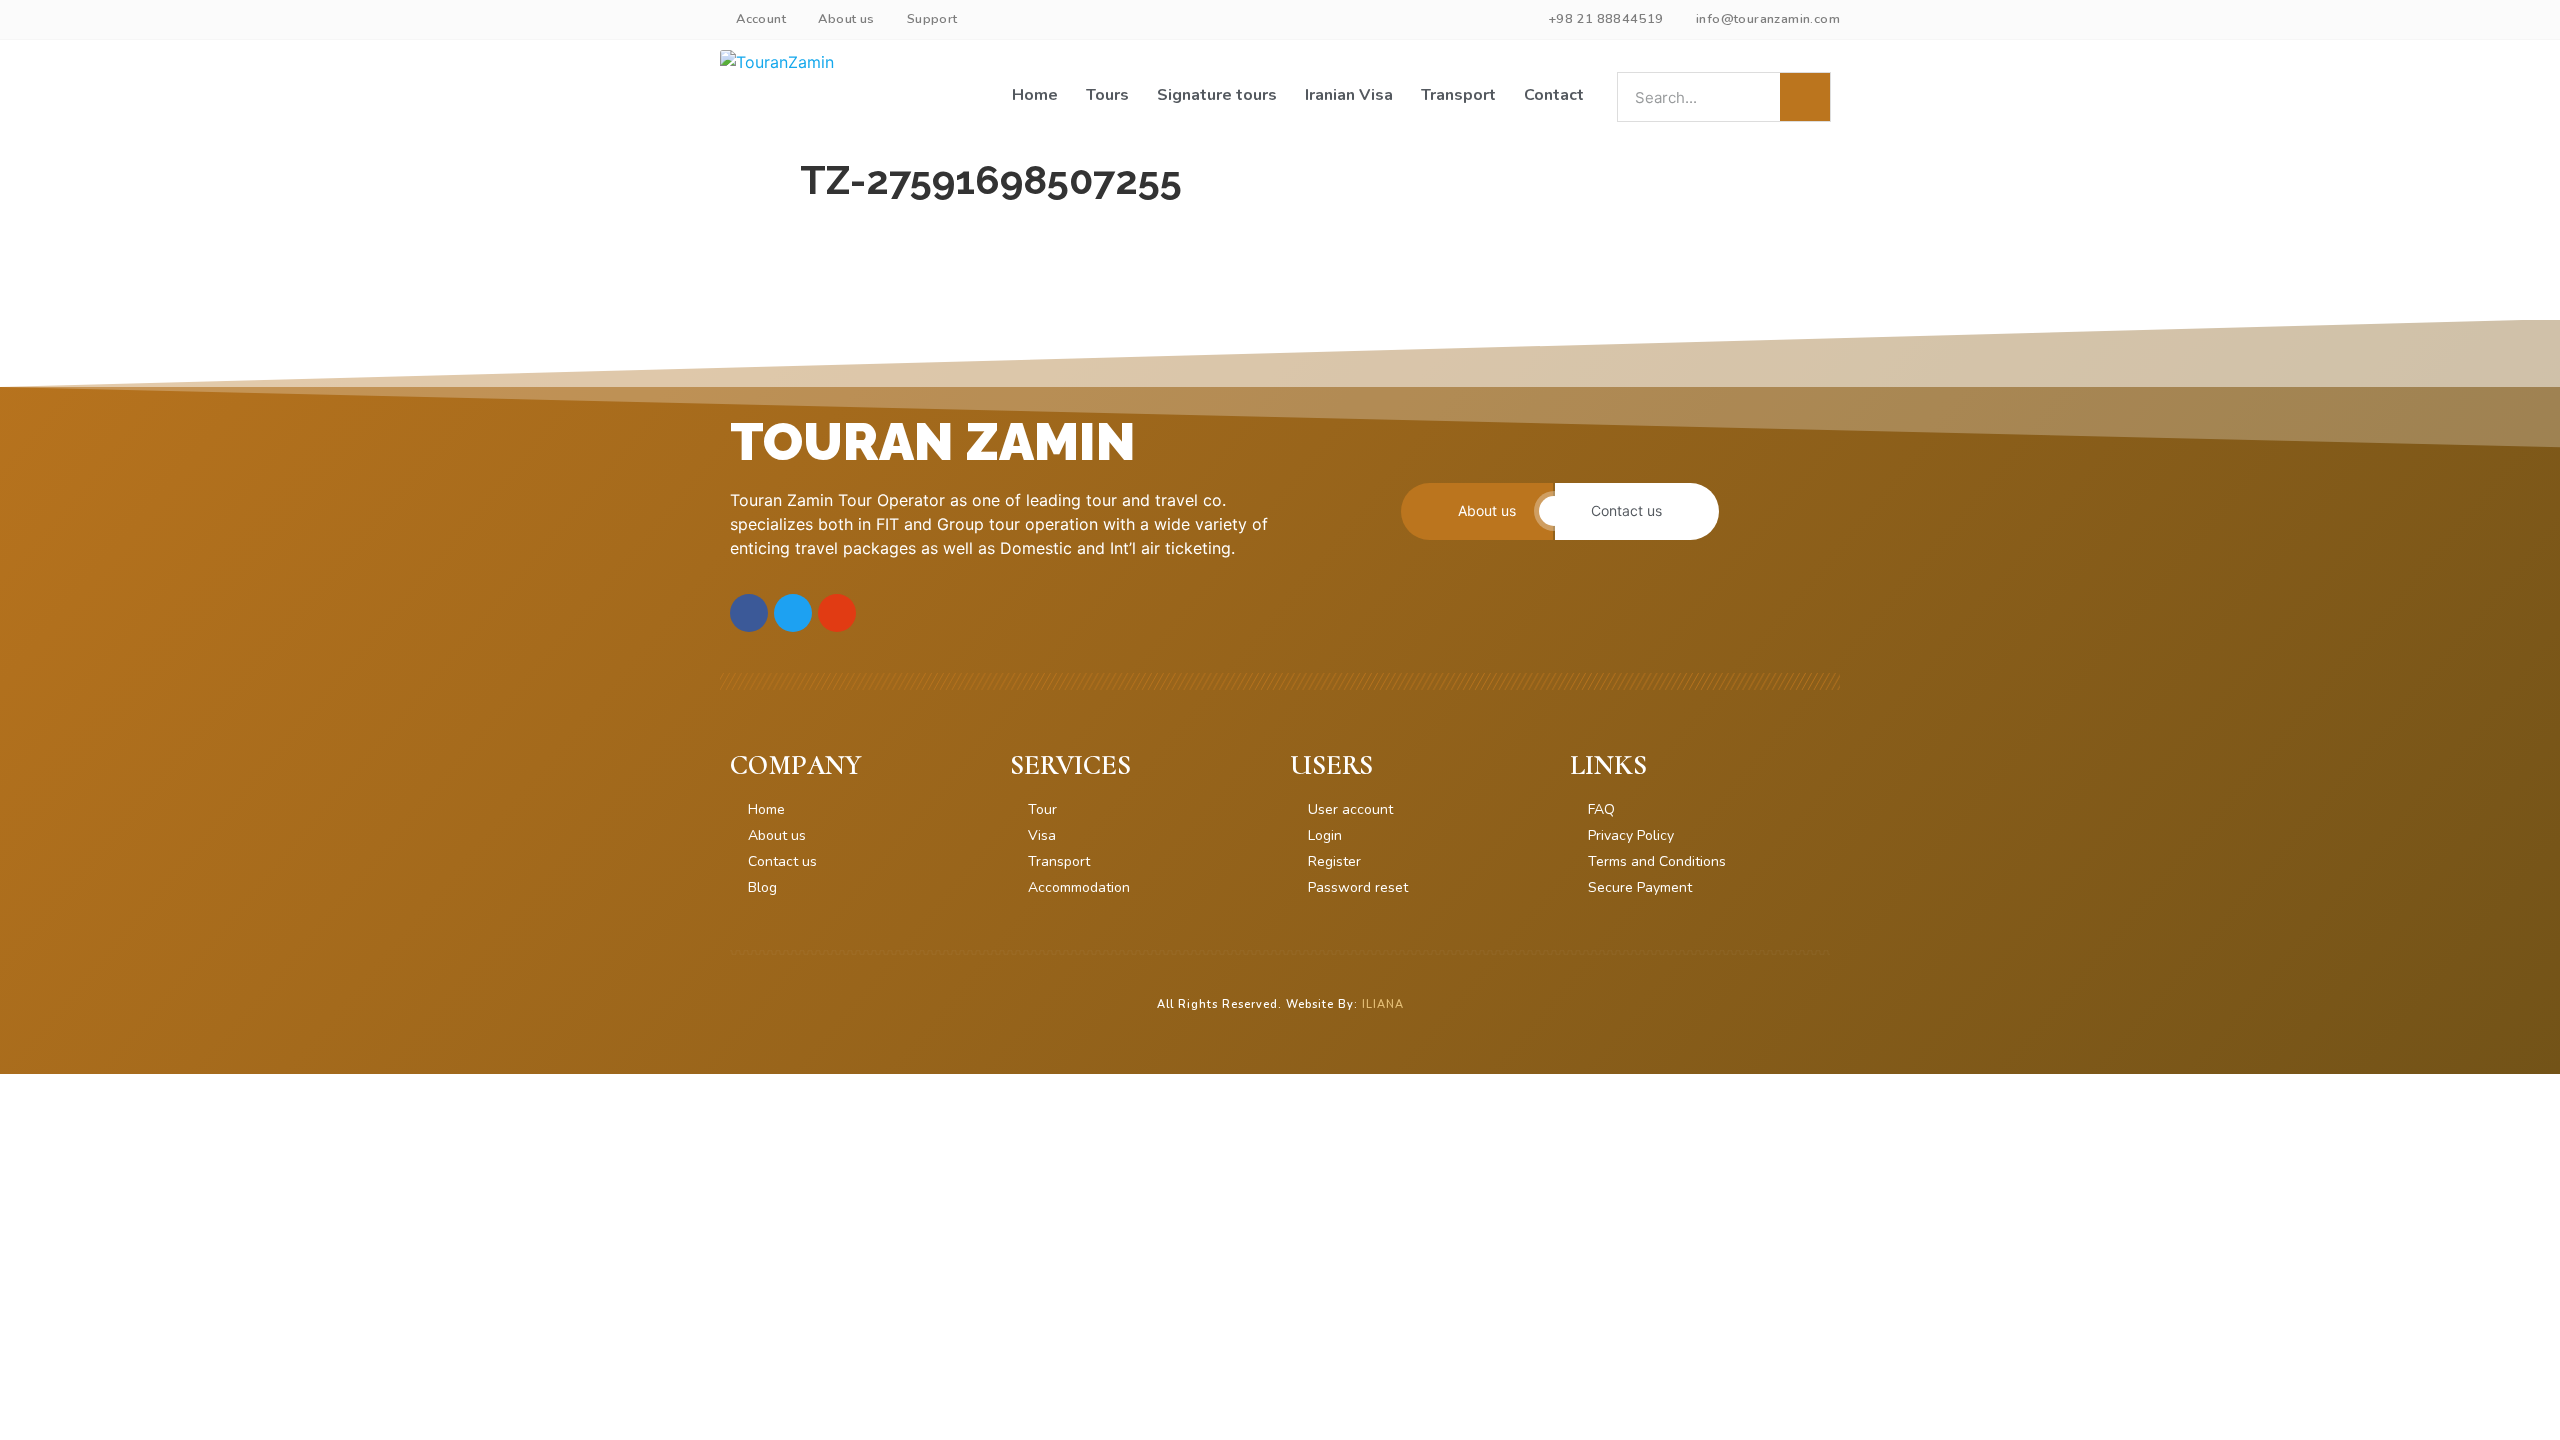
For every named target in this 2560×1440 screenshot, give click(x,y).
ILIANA (1383, 1004)
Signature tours (1217, 95)
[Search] (1805, 97)
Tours (1107, 95)
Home (1035, 95)
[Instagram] (837, 613)
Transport (1458, 95)
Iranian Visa (1349, 95)
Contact (1554, 95)
